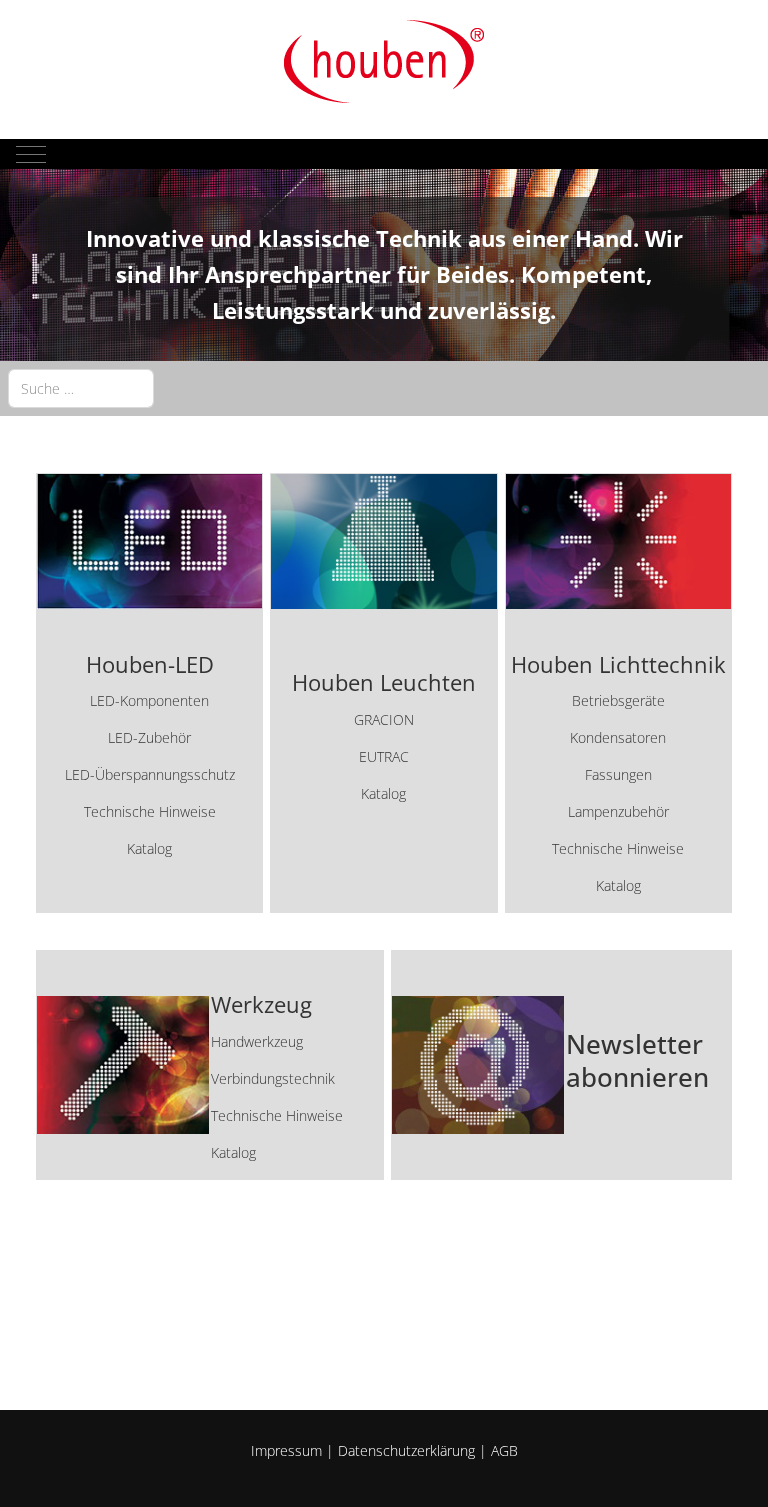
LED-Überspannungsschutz (150, 774)
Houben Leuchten (384, 682)
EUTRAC (384, 756)
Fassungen (618, 774)
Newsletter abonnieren (637, 1061)
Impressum (286, 1450)
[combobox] (81, 388)
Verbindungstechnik (273, 1078)
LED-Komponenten (149, 700)
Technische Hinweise (150, 811)
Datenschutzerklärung (406, 1450)
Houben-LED (150, 664)
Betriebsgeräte (618, 700)
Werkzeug (261, 1004)
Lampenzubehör (618, 811)
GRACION (384, 719)
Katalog (149, 848)
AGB (504, 1450)
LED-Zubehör (149, 737)
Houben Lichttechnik (618, 664)
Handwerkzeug (257, 1041)
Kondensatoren (618, 737)
